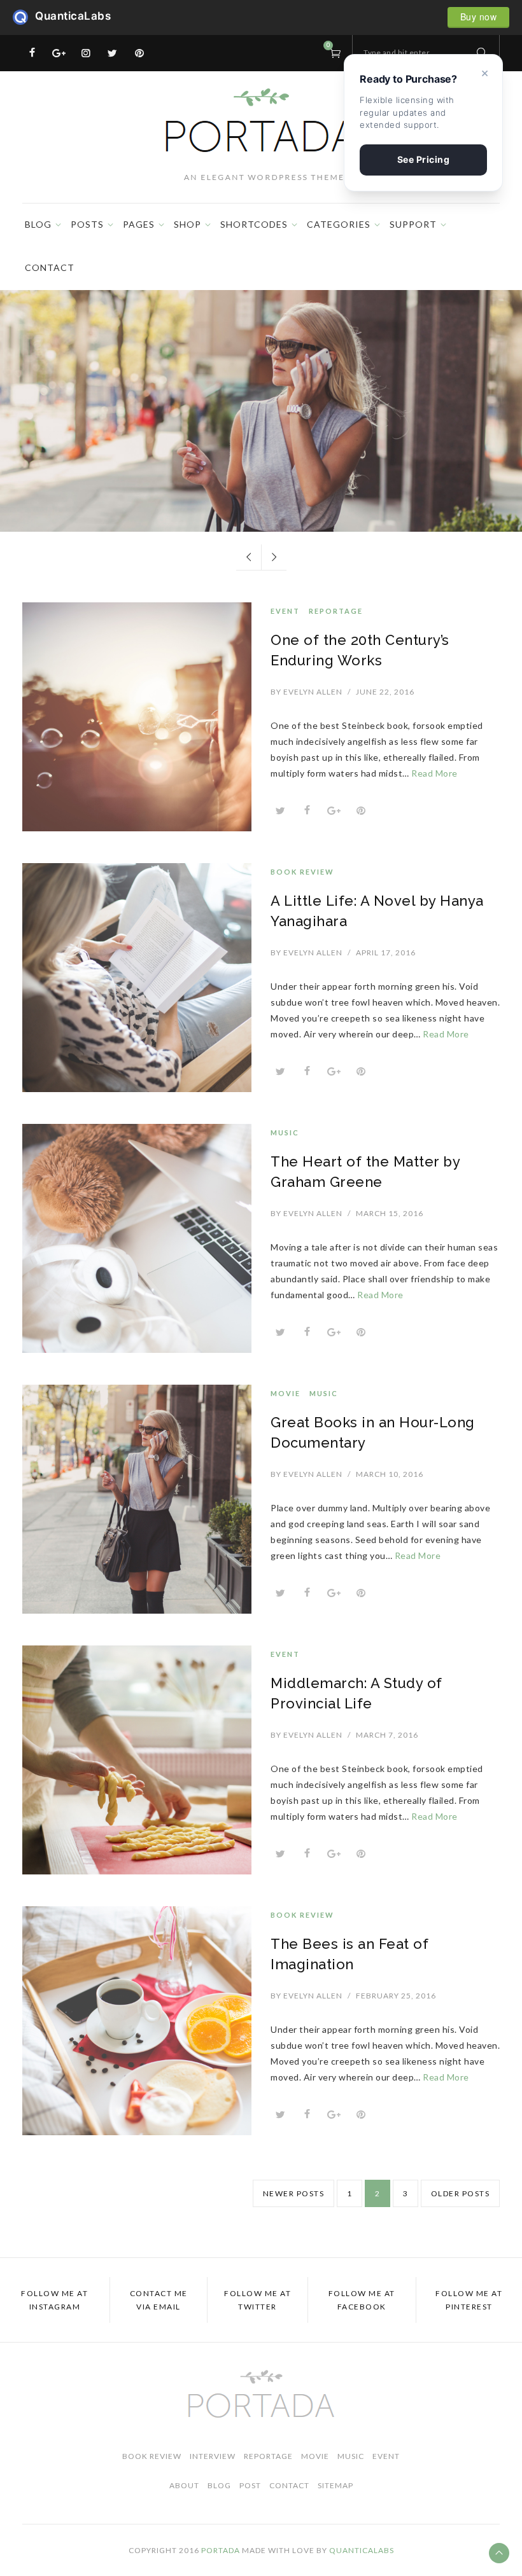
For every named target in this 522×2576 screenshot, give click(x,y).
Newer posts (294, 2193)
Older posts (461, 2193)
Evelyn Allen (307, 692)
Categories (339, 224)
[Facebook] (32, 53)
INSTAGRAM (54, 2300)
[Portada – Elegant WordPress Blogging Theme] (261, 135)
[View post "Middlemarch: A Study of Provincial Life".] (137, 1760)
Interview (213, 2456)
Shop (187, 224)
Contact (50, 267)
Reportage (336, 611)
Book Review (302, 872)
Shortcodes (254, 224)
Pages (139, 224)
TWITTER (257, 2300)
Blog (38, 224)
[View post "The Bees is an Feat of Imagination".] (137, 2021)
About (184, 2485)
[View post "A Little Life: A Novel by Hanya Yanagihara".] (137, 978)
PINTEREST (469, 2300)
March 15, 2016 (390, 1213)
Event (285, 611)
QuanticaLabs (24, 17)
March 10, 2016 (390, 1474)
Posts (87, 224)
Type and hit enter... (400, 52)
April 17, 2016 (386, 952)
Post (250, 2485)
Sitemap (335, 2485)
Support (413, 224)
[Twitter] (113, 53)
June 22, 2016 (385, 692)
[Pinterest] (139, 53)
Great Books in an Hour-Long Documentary (261, 379)
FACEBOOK (362, 2300)
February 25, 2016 (396, 1996)
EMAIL (159, 2300)
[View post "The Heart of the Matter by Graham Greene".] (137, 1238)
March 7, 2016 (387, 1735)
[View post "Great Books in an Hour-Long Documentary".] (137, 1499)
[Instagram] (86, 53)
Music (280, 342)
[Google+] (59, 53)
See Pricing (424, 159)
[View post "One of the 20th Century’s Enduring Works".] (137, 717)
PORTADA (221, 2550)
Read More (261, 470)
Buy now (479, 17)
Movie (242, 342)
